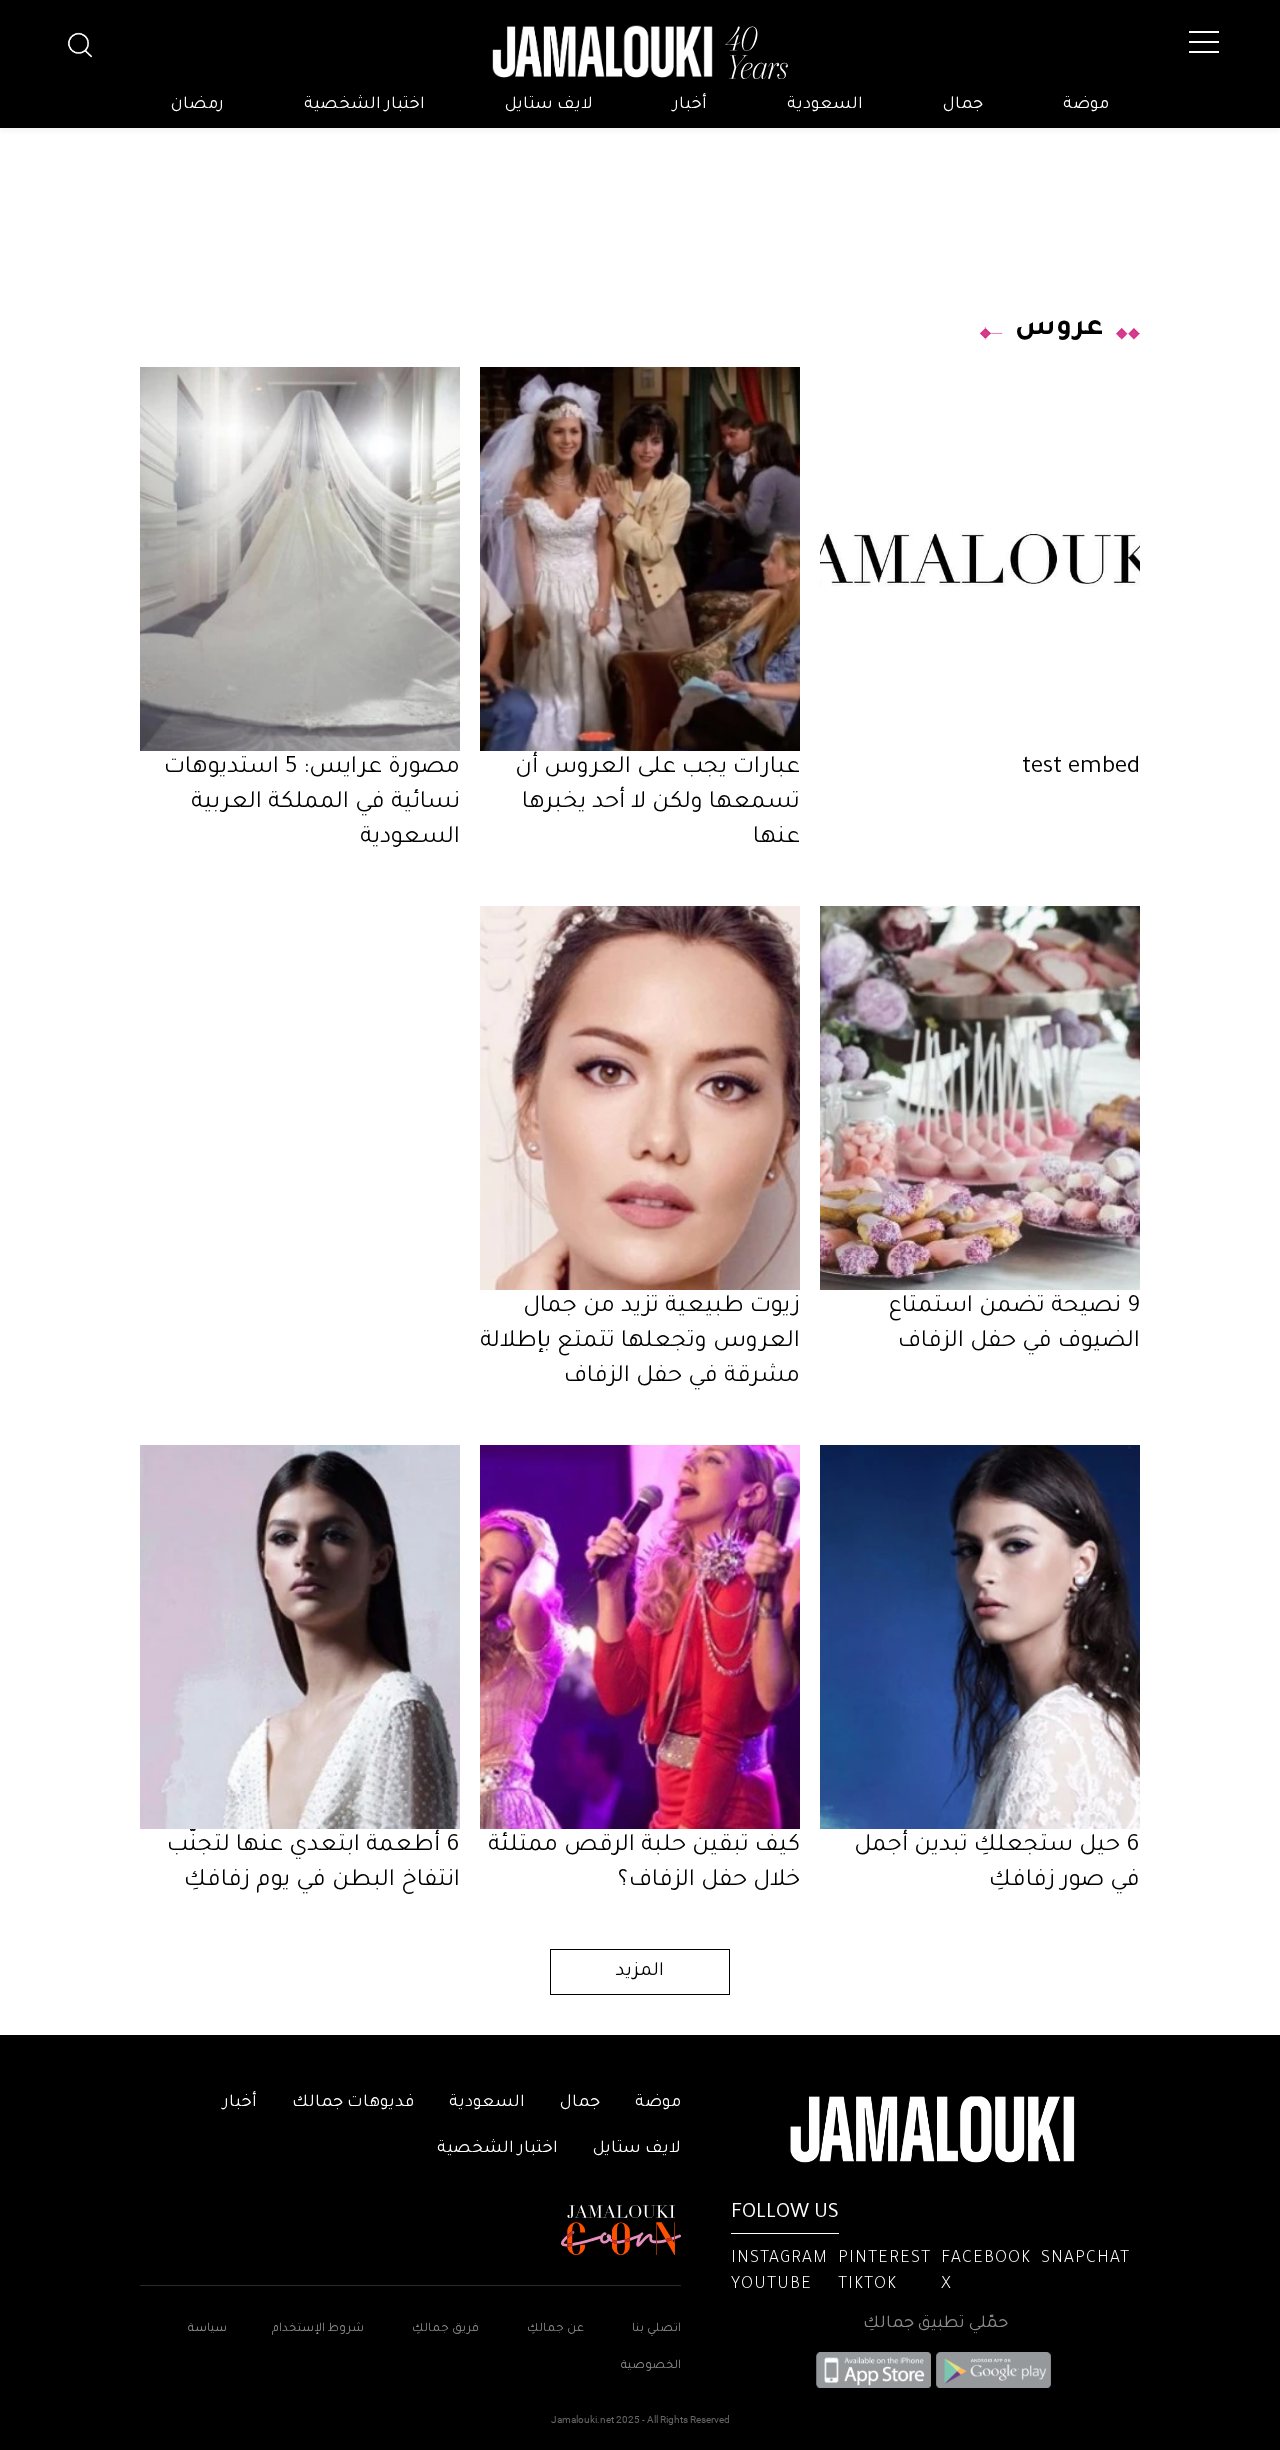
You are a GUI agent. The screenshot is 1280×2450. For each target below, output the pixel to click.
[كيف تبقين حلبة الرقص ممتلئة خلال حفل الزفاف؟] (640, 1637)
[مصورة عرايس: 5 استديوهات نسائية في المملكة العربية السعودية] (300, 559)
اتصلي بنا (656, 2329)
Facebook (986, 2259)
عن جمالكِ (555, 2329)
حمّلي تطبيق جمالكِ (935, 2324)
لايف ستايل (549, 105)
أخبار (690, 105)
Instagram (779, 2259)
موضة (1086, 105)
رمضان (197, 105)
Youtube (771, 2285)
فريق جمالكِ (445, 2329)
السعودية (825, 105)
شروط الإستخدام (316, 2329)
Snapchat (1085, 2259)
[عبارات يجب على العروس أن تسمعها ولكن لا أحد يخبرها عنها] (640, 559)
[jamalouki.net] (640, 53)
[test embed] (980, 559)
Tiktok (867, 2285)
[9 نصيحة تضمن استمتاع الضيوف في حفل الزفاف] (980, 1098)
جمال (963, 105)
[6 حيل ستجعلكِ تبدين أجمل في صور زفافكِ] (980, 1637)
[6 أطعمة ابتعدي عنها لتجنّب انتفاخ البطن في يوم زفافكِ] (300, 1637)
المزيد (640, 1972)
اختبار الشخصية (364, 105)
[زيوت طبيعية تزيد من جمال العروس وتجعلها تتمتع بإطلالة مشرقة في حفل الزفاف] (640, 1098)
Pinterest (884, 2259)
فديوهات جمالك (353, 2103)
